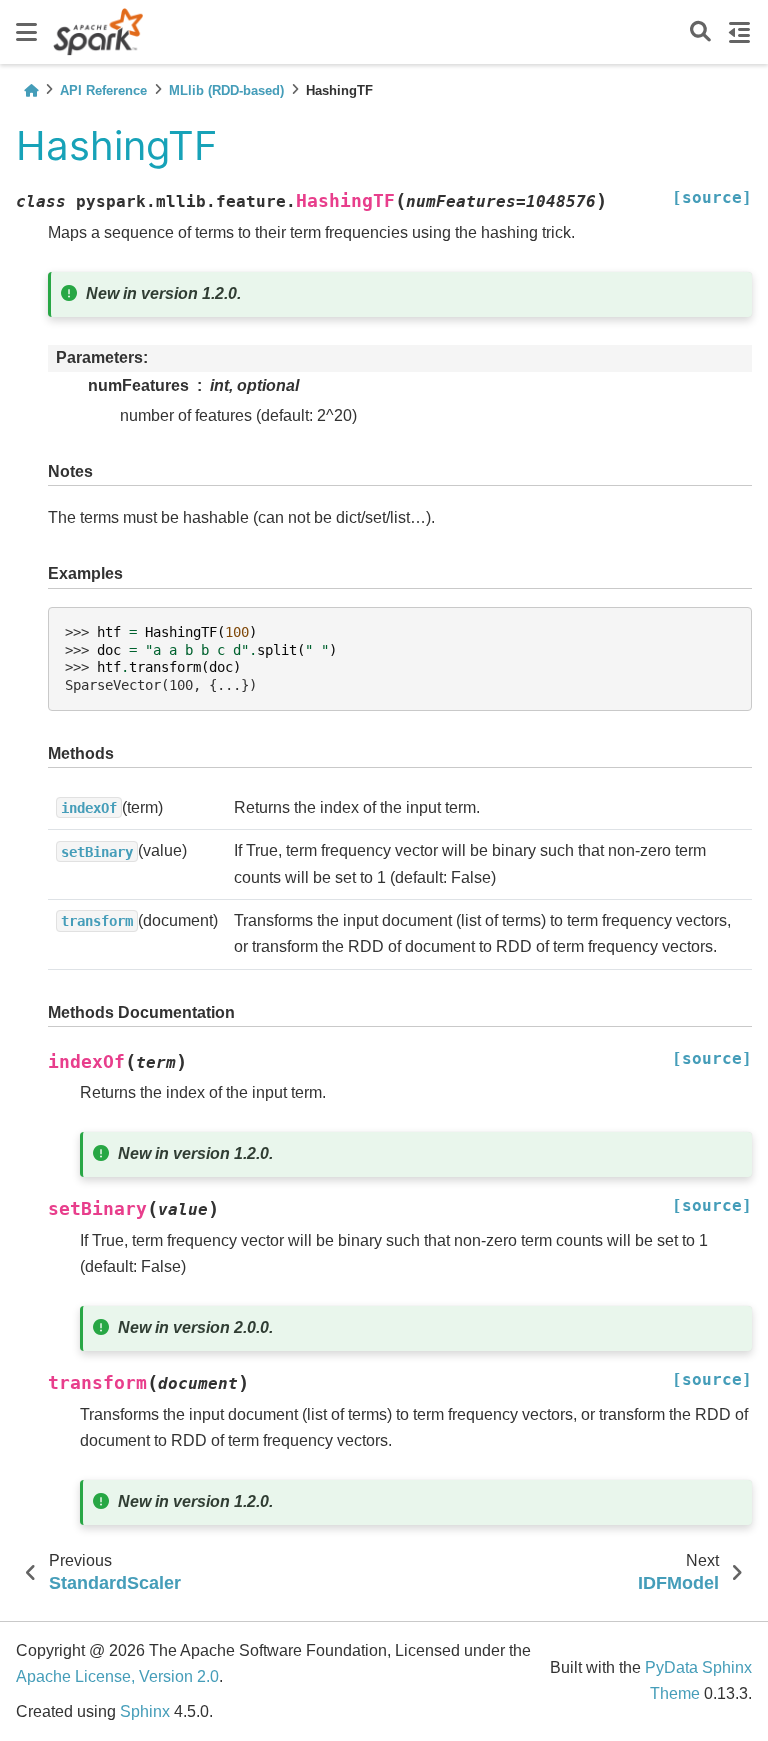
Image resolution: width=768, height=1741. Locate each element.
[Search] (700, 32)
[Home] (31, 90)
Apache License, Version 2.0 (117, 1676)
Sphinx (145, 1711)
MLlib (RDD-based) (226, 90)
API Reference (103, 90)
